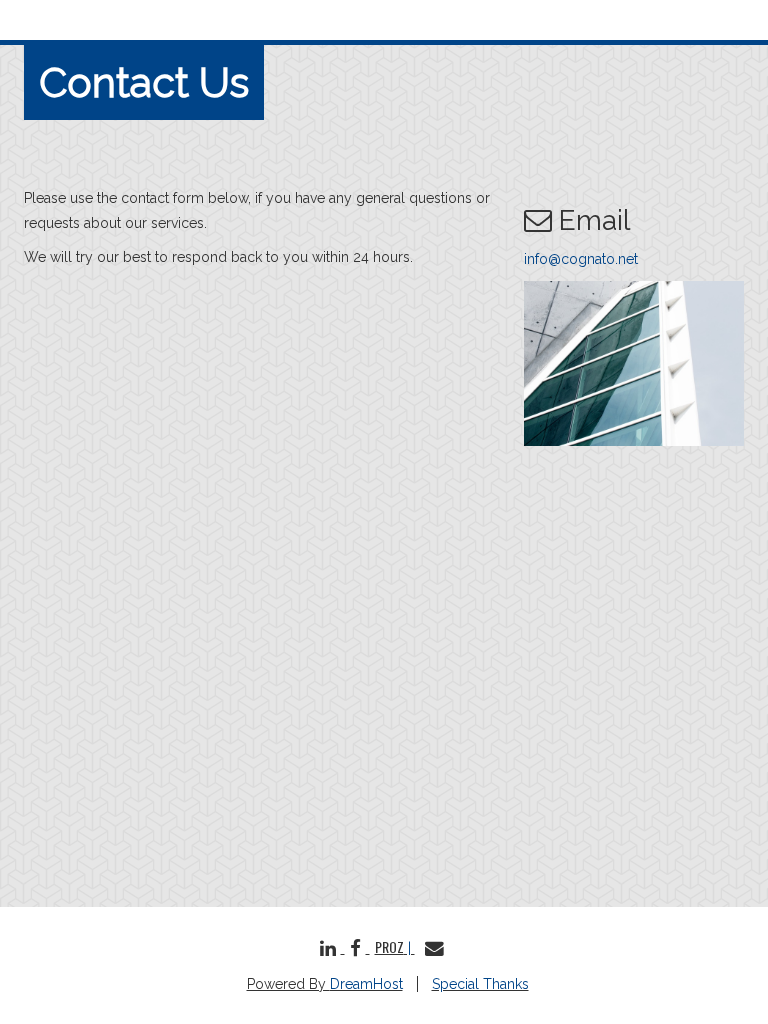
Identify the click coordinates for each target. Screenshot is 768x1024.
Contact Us (144, 82)
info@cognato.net (581, 259)
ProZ (389, 946)
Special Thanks (480, 984)
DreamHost (366, 984)
